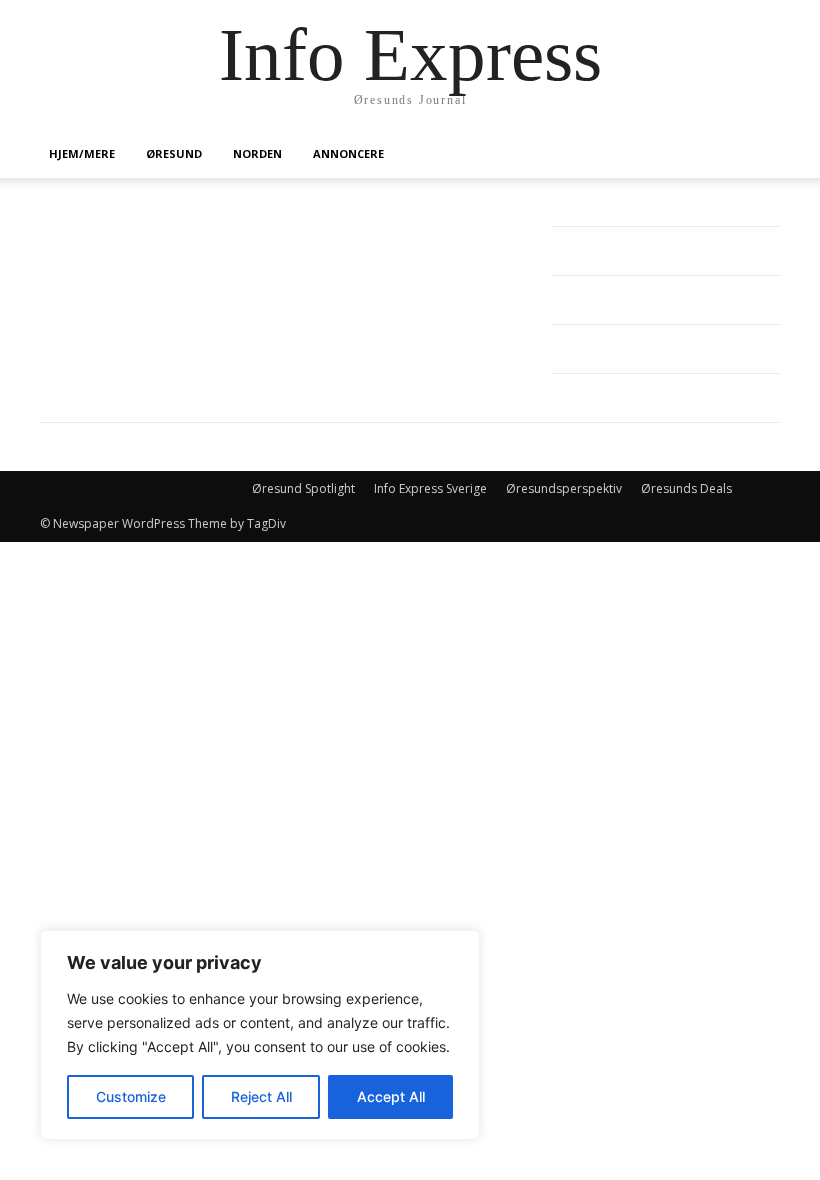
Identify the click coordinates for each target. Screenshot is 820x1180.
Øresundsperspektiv (564, 488)
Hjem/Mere (82, 153)
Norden (257, 153)
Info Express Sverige (430, 488)
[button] (756, 154)
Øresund (174, 153)
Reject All (261, 1096)
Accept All (391, 1096)
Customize (131, 1096)
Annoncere (348, 153)
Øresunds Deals (686, 488)
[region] (260, 1035)
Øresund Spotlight (303, 488)
